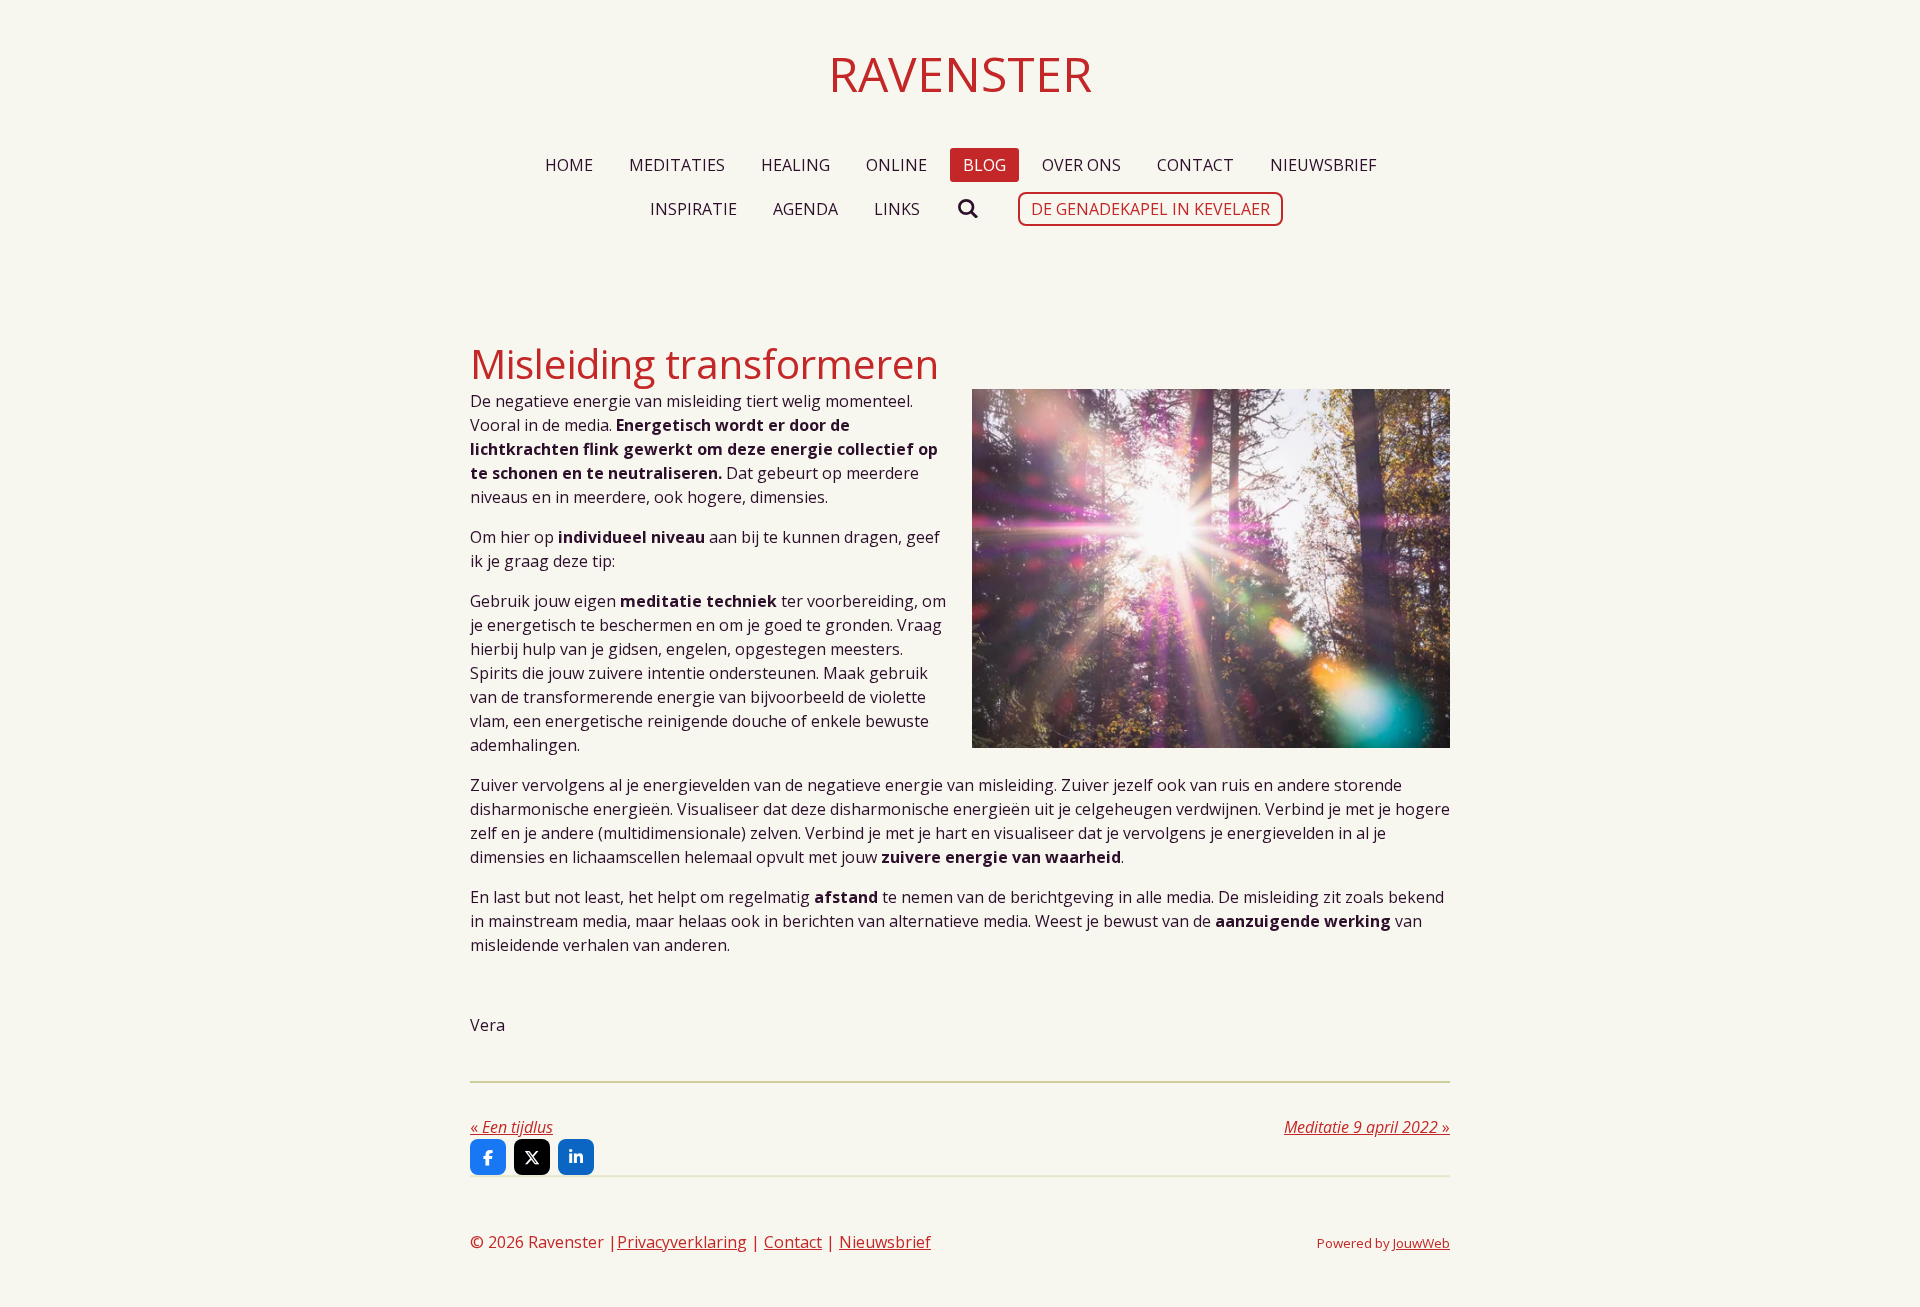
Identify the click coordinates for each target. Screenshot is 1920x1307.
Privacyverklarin (677, 1242)
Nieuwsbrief (885, 1242)
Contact (793, 1242)
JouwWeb (1421, 1243)
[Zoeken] (967, 208)
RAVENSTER (960, 73)
